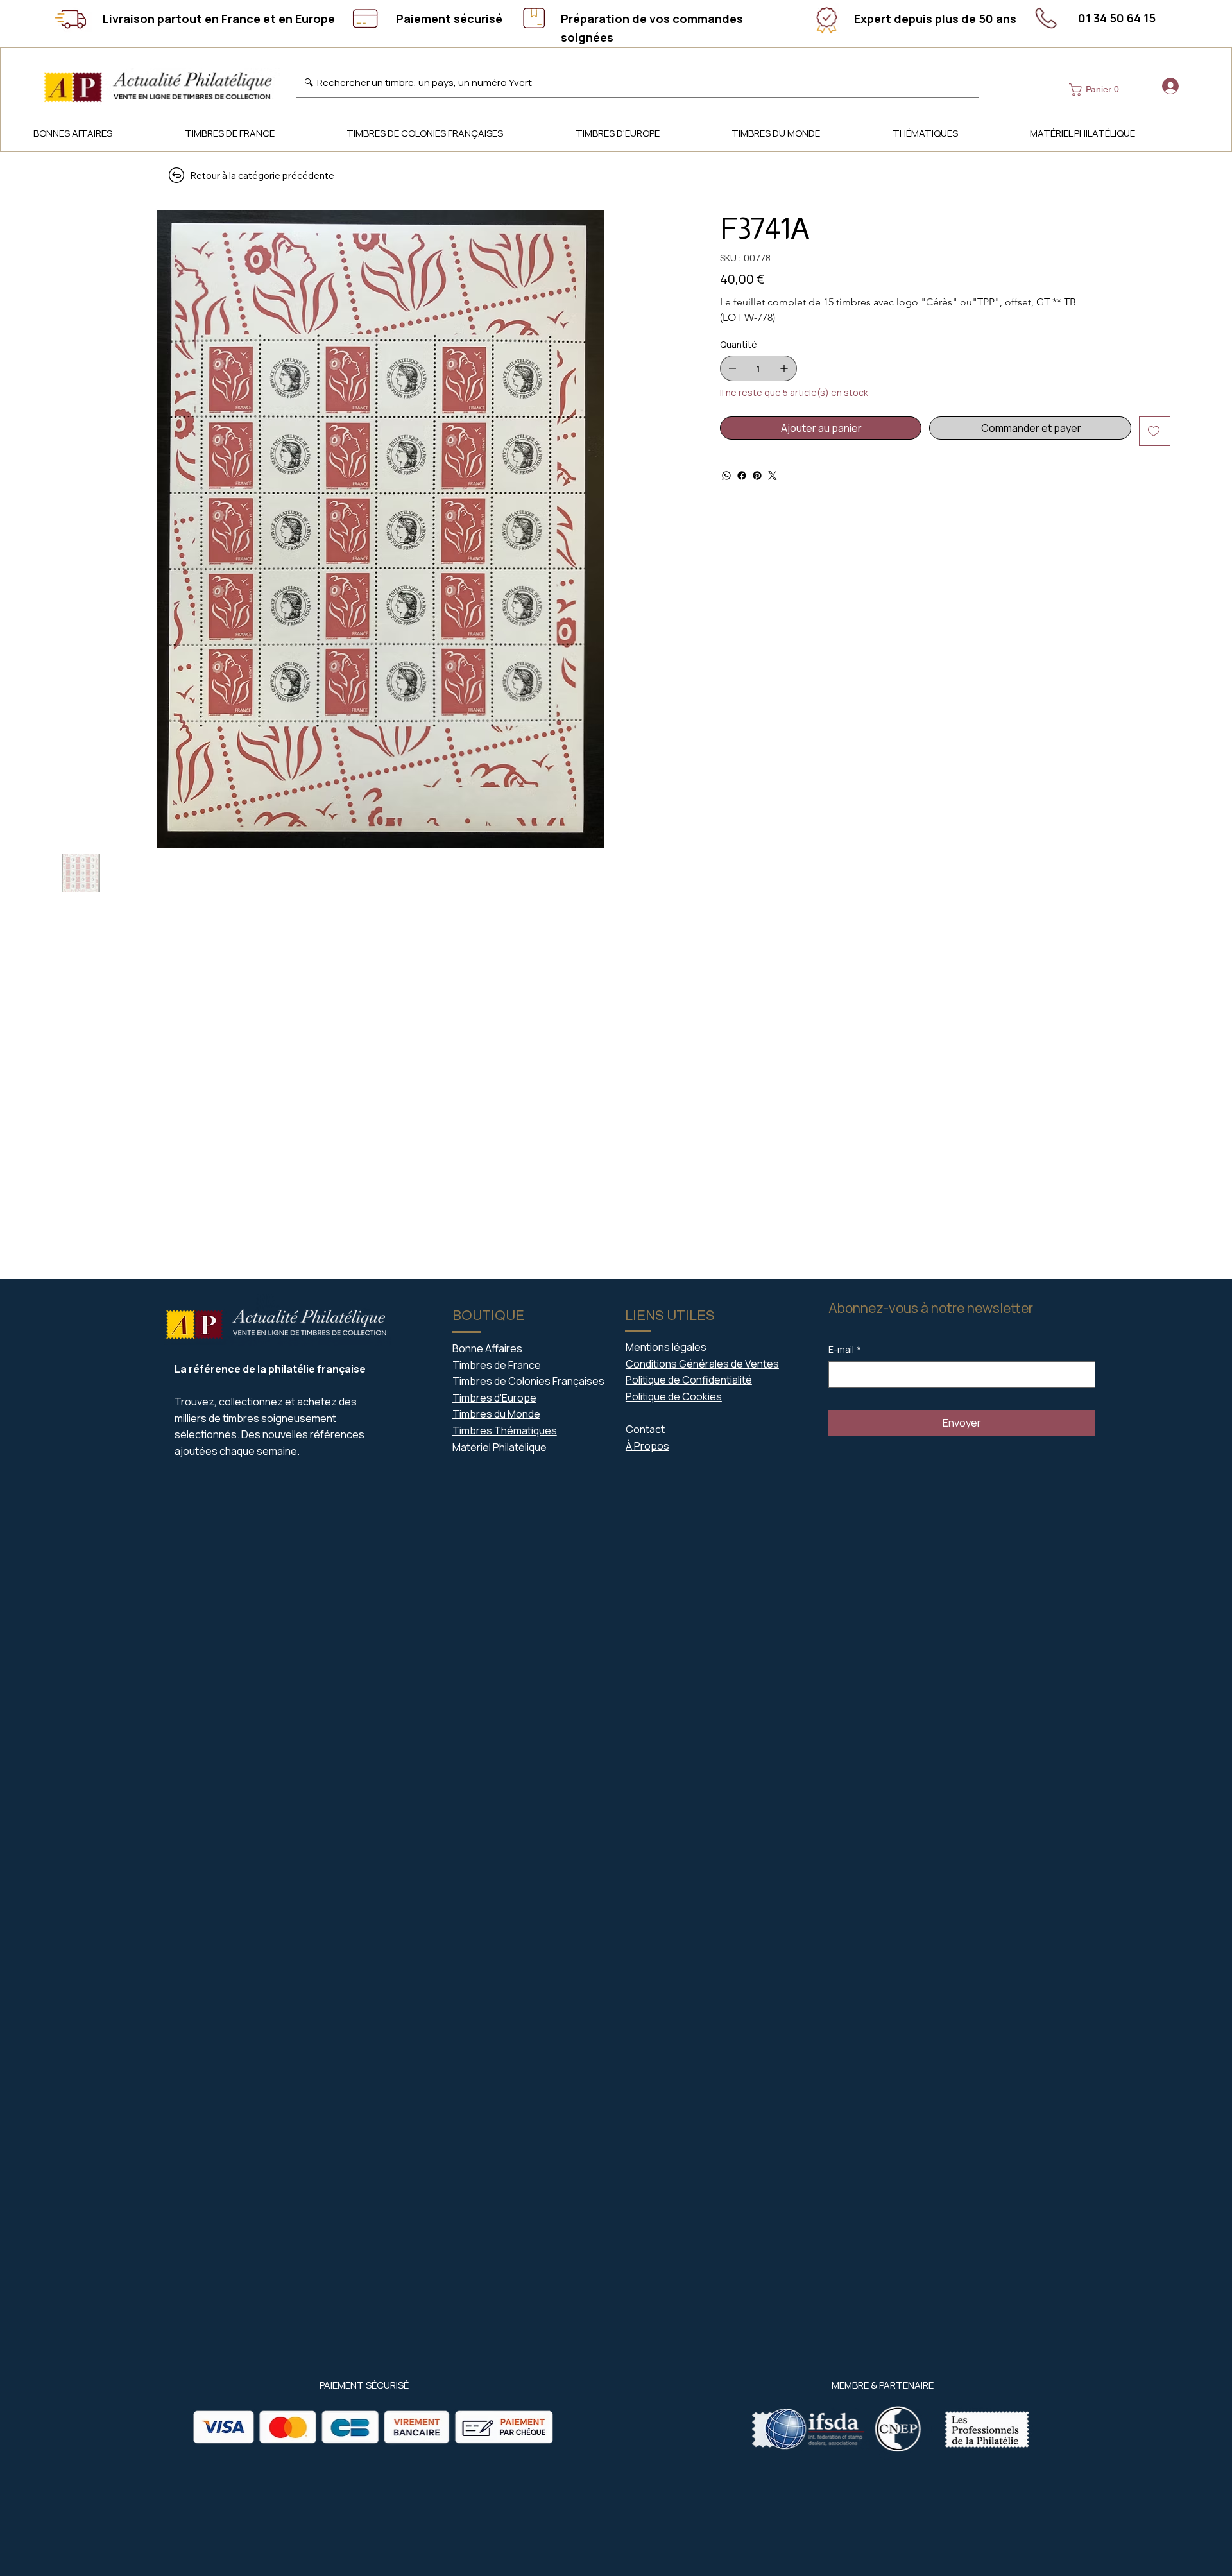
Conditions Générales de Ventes (702, 1364)
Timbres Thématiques (505, 1430)
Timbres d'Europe (494, 1398)
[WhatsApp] (726, 476)
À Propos (647, 1446)
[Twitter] (773, 476)
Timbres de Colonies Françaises (528, 1381)
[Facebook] (742, 476)
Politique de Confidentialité (689, 1380)
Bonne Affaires (487, 1348)
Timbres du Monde (496, 1414)
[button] (1097, 90)
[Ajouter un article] (784, 368)
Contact (645, 1429)
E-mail (845, 1349)
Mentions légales (666, 1347)
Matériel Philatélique (500, 1447)
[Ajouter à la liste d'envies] (1155, 431)
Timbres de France (497, 1365)
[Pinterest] (757, 476)
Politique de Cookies (674, 1396)
